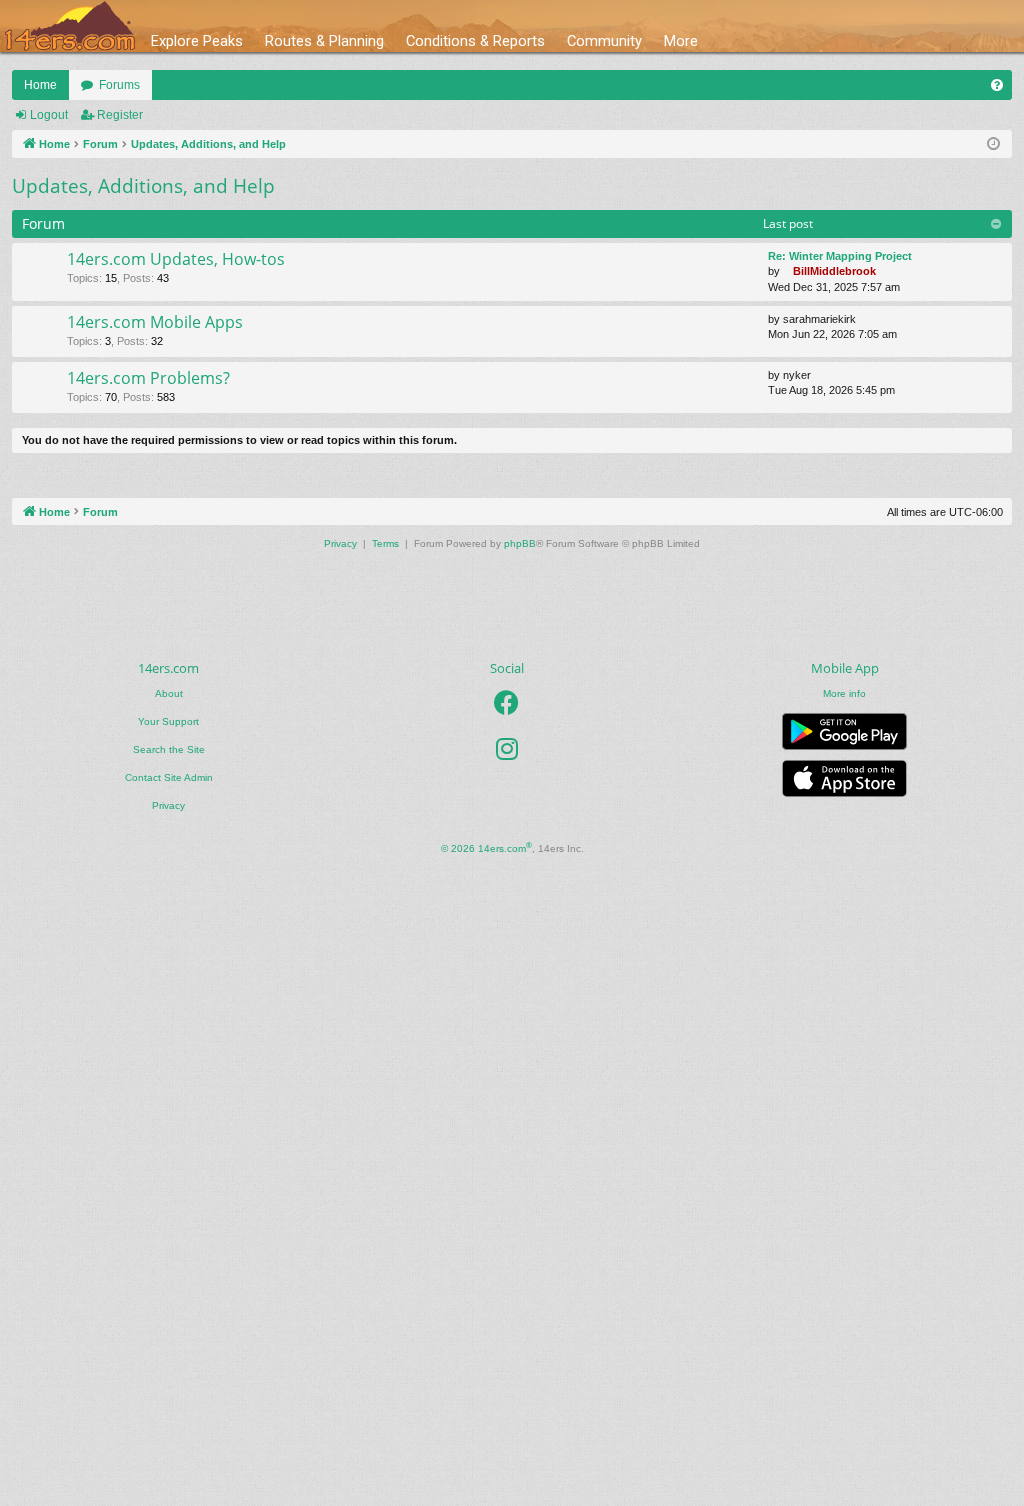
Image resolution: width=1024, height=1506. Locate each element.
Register (120, 115)
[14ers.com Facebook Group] (506, 703)
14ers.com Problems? (148, 378)
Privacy (168, 805)
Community (604, 41)
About (169, 693)
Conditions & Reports (475, 41)
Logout (49, 115)
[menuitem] (997, 85)
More (681, 41)
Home (40, 85)
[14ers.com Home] (70, 26)
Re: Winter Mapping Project (840, 256)
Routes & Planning (324, 41)
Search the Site (169, 749)
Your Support (168, 721)
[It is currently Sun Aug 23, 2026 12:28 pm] (993, 144)
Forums (119, 85)
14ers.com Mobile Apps (155, 322)
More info (844, 693)
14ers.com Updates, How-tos (176, 259)
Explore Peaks (197, 41)
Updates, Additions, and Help (143, 186)
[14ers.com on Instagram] (507, 749)
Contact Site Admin (169, 777)
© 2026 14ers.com (486, 847)
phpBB (520, 543)
